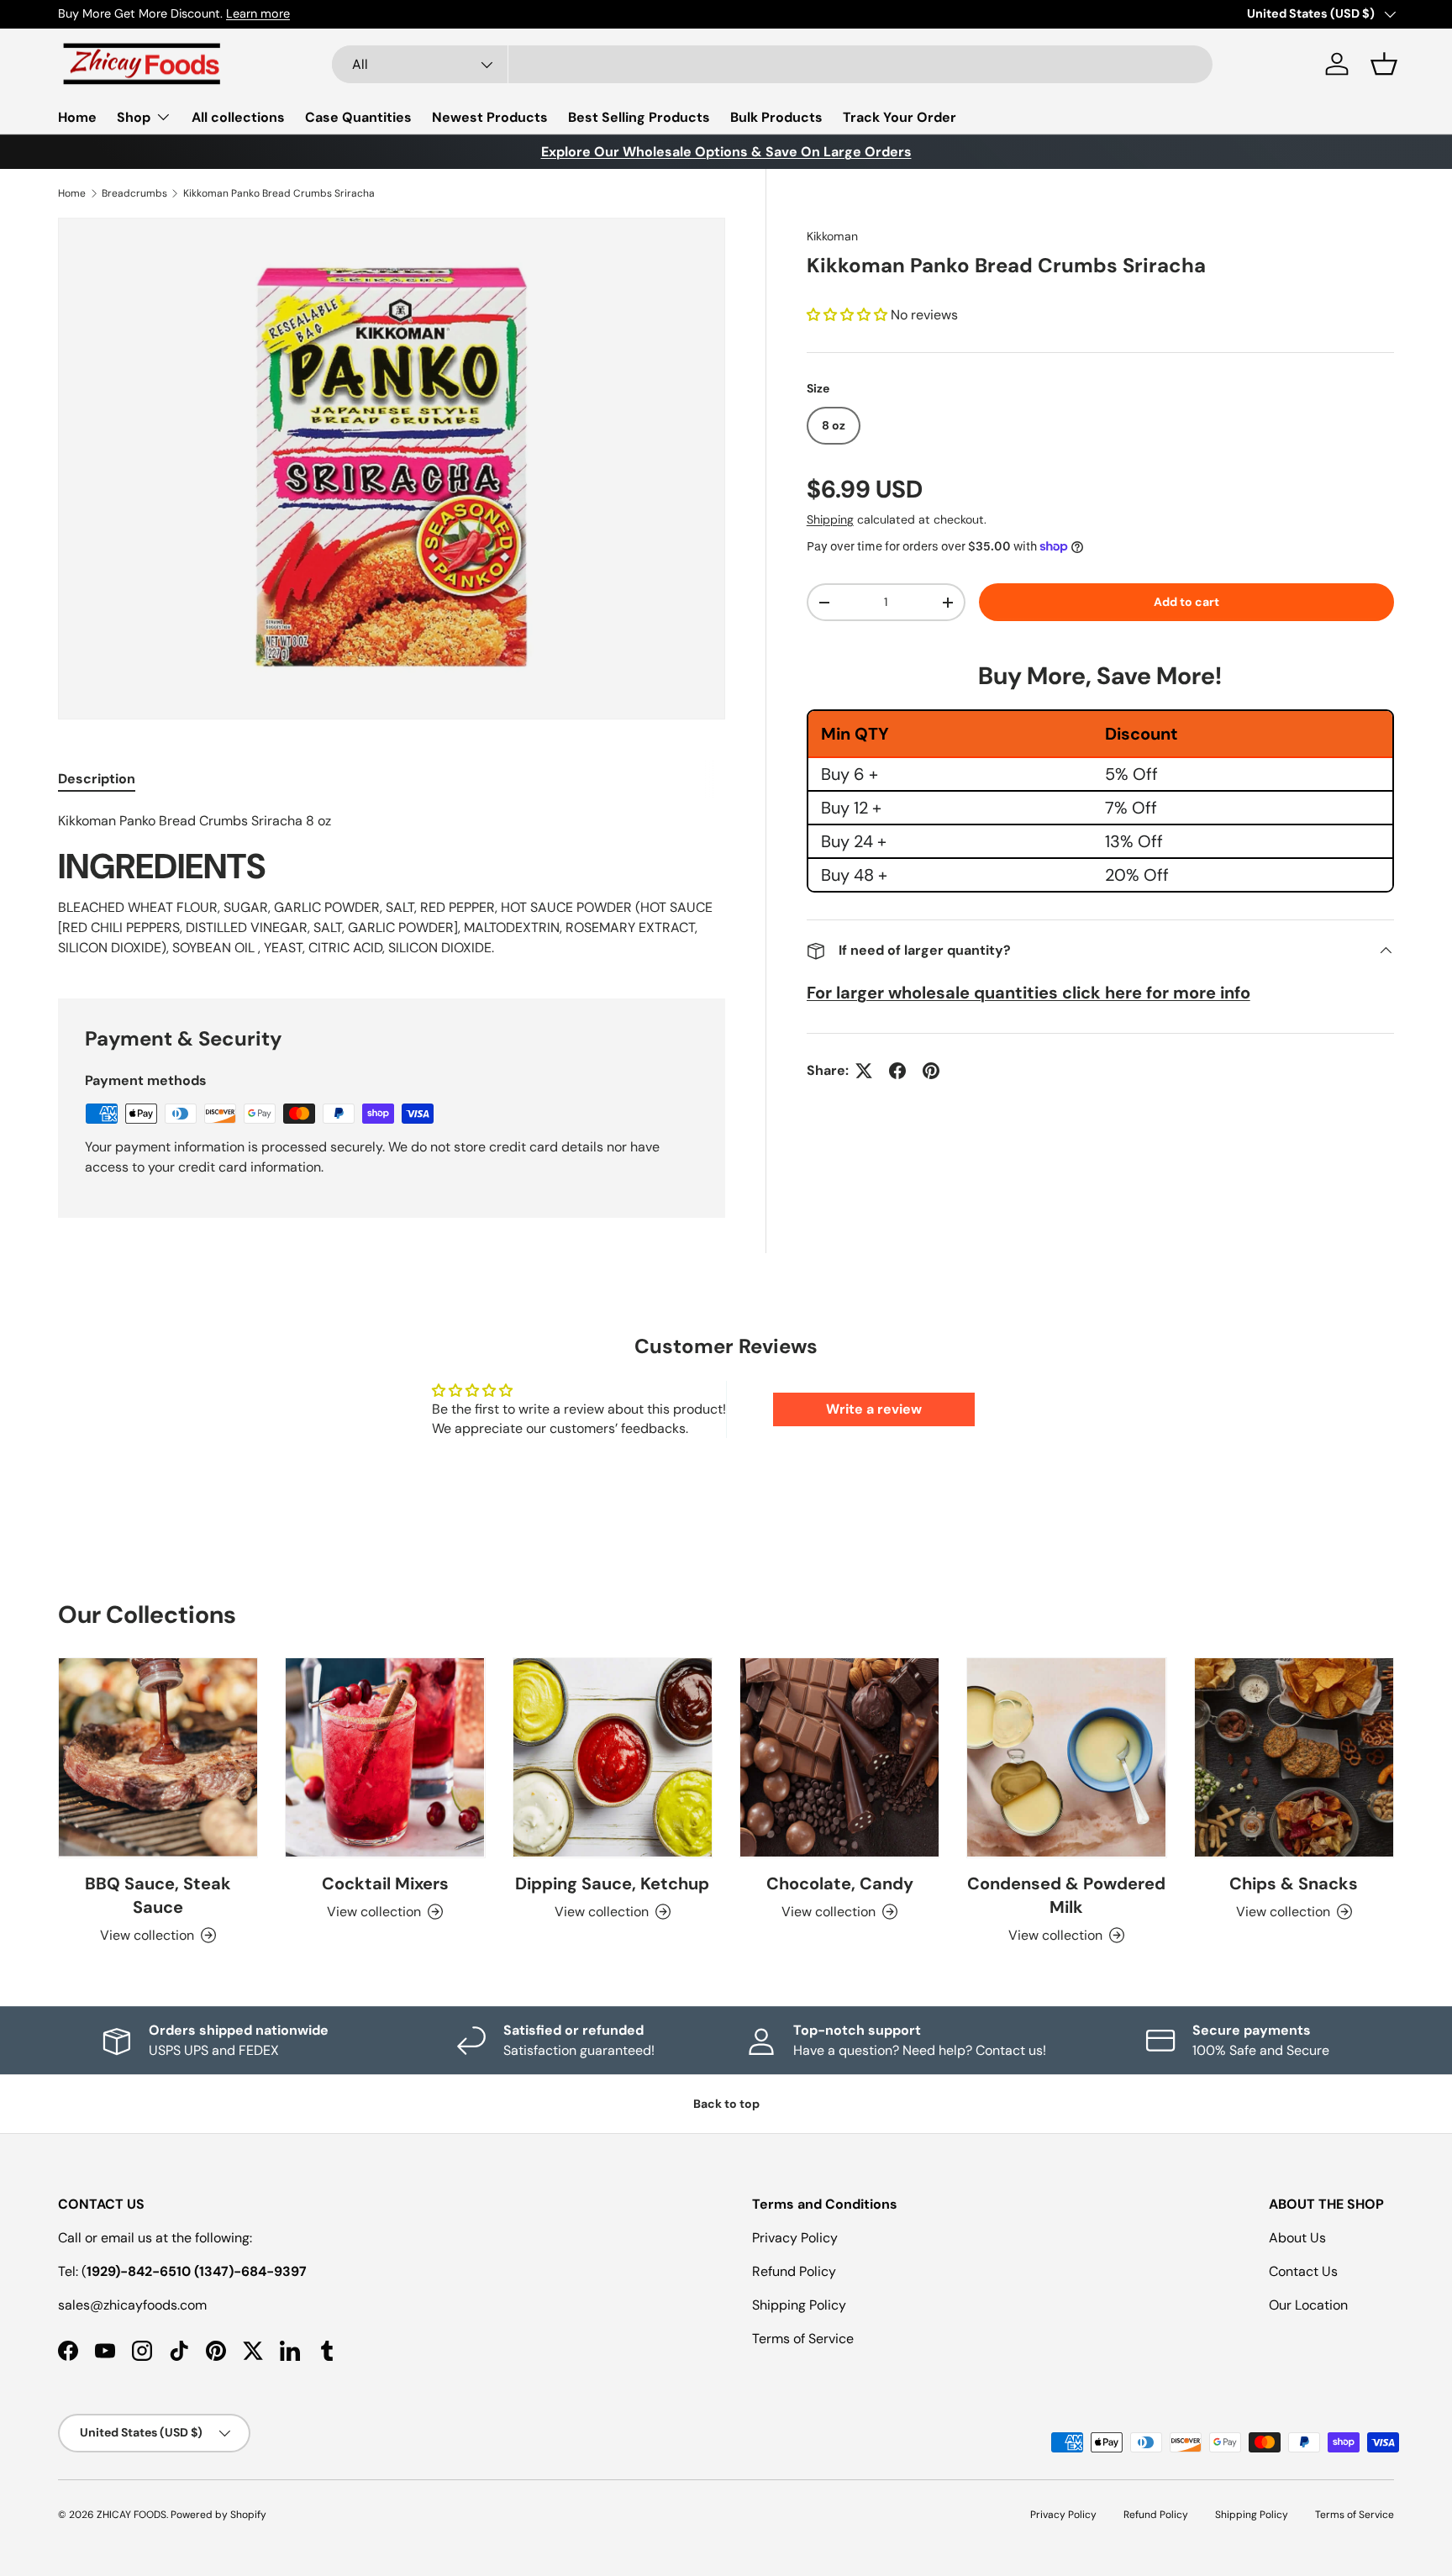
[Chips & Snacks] (1294, 1757)
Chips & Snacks (1294, 1883)
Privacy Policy (795, 2238)
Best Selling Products (639, 117)
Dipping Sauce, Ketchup (612, 1883)
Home (77, 117)
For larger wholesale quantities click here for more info (1028, 993)
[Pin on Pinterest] (931, 1071)
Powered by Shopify (218, 2515)
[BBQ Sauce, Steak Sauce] (158, 1757)
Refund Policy (794, 2271)
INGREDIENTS (162, 867)
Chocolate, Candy (840, 1883)
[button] (1384, 64)
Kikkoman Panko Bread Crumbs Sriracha (279, 193)
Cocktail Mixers (385, 1883)
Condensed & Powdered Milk (1066, 1895)
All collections (238, 117)
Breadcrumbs (134, 193)
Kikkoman (832, 236)
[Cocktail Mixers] (385, 1757)
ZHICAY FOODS (132, 2515)
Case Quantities (358, 117)
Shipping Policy (799, 2305)
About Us (1297, 2238)
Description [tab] (97, 779)
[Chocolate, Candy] (839, 1757)
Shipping (830, 519)
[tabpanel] (392, 884)
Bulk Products (776, 117)
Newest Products (490, 117)
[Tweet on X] (864, 1071)
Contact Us (1303, 2271)
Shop (134, 117)
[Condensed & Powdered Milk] (1066, 1757)
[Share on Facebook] (897, 1071)
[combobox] (772, 64)
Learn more (258, 13)
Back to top (726, 2104)
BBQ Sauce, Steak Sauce (158, 1895)
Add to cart (1186, 602)
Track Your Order (900, 117)
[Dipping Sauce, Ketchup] (613, 1757)
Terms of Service (803, 2339)
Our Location (1308, 2305)
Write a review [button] (874, 1409)
